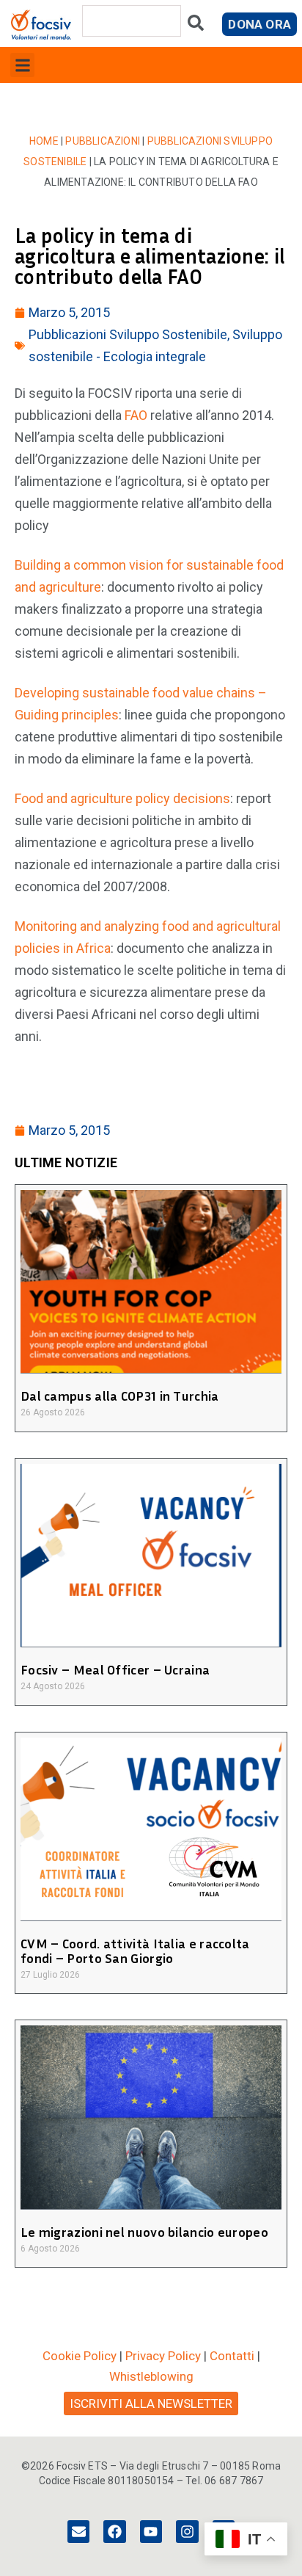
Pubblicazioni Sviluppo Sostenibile (128, 334)
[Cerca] (196, 26)
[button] (22, 65)
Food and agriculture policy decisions (122, 798)
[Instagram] (187, 2531)
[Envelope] (78, 2531)
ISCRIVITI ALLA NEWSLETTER (151, 2403)
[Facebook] (114, 2531)
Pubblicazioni (103, 141)
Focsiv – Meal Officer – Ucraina (115, 1669)
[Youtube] (151, 2531)
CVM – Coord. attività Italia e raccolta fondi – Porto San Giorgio (135, 1951)
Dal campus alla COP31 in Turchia (120, 1396)
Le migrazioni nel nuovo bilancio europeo (144, 2232)
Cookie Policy (80, 2356)
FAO (136, 415)
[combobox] (132, 21)
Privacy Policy (163, 2356)
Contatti (232, 2356)
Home (44, 141)
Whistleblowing (151, 2376)
